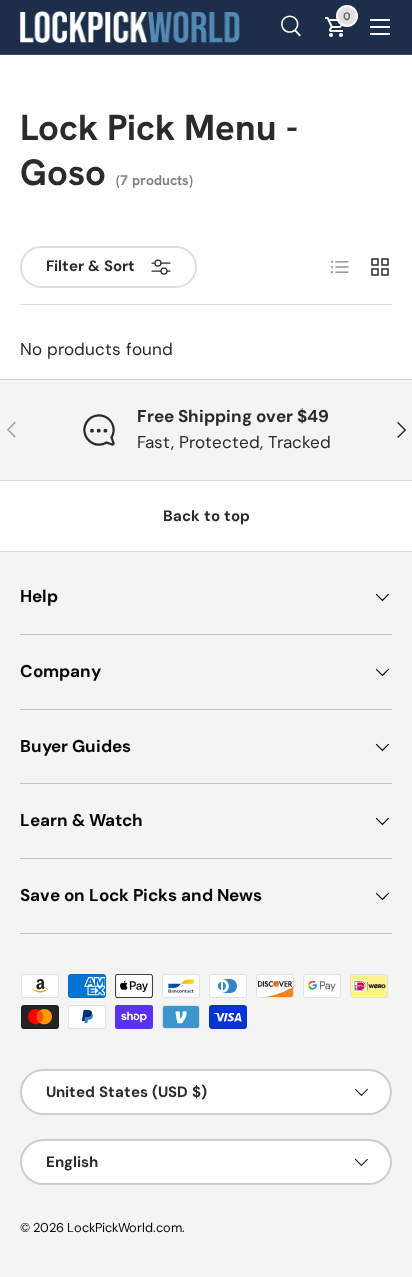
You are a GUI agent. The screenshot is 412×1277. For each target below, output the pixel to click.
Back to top (206, 516)
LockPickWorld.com (124, 1227)
